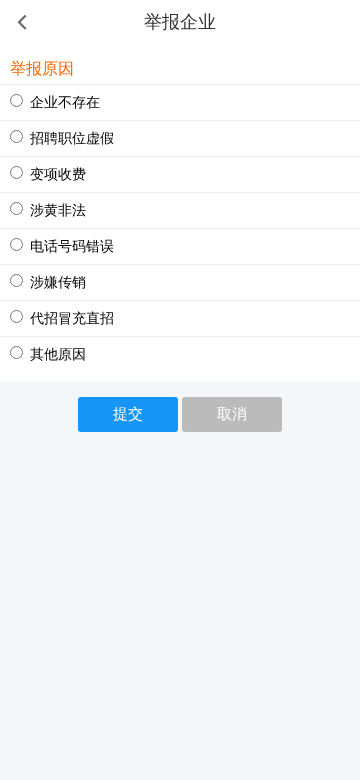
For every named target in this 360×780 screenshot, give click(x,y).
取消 (232, 414)
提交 (128, 414)
